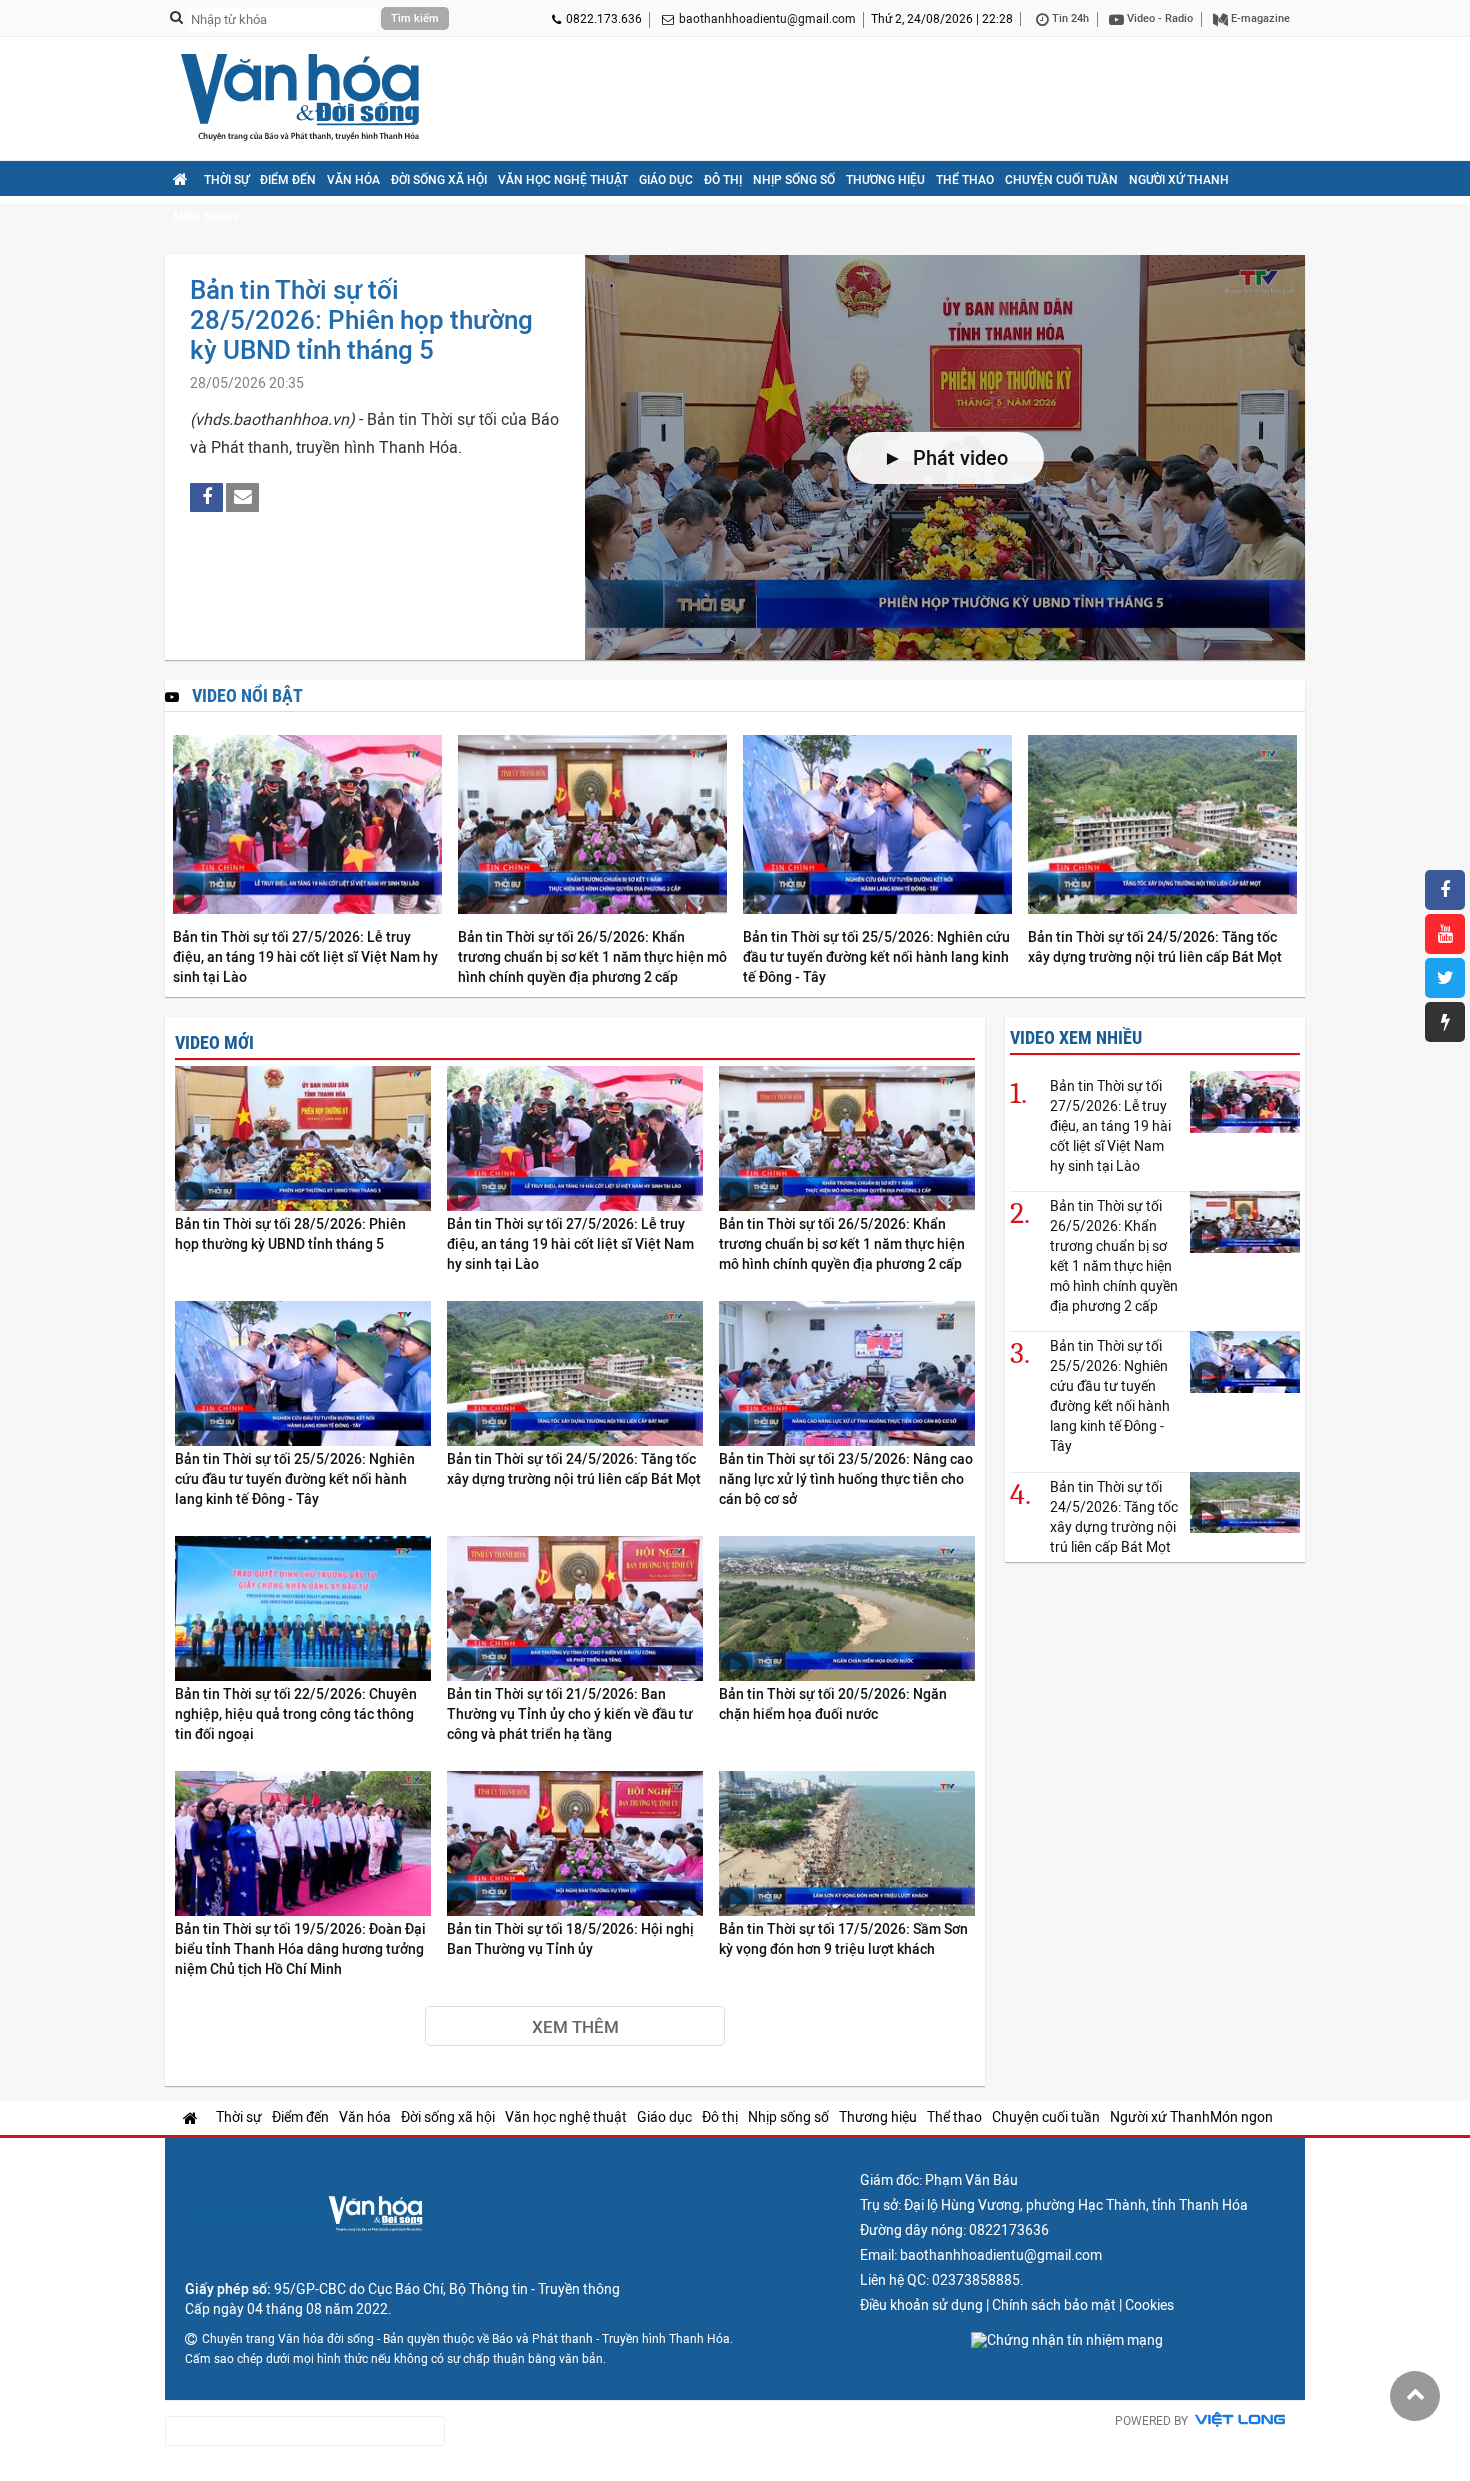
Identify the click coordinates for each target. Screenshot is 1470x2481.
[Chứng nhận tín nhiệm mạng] (1067, 2340)
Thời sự (226, 180)
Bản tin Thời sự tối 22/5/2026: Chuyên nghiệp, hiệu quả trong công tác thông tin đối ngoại (296, 1714)
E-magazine (1259, 18)
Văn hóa (353, 180)
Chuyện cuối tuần (1061, 180)
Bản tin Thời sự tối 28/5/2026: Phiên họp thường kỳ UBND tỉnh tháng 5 (361, 320)
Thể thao (965, 180)
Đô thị (723, 180)
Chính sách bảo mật (1054, 2305)
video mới (214, 1042)
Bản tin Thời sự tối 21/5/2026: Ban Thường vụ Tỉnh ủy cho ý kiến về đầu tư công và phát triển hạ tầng (570, 1714)
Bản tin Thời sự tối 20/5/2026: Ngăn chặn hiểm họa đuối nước (833, 1704)
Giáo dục (666, 180)
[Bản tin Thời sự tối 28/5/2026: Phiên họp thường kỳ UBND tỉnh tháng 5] (303, 1139)
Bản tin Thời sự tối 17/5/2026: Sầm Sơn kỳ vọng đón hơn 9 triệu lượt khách (843, 1939)
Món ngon (205, 217)
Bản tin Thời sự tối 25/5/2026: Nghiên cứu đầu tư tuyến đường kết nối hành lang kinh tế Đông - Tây (876, 957)
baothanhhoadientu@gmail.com (767, 19)
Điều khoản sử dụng (921, 2305)
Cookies (1149, 2305)
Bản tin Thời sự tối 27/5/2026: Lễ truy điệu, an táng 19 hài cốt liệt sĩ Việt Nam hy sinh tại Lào (305, 957)
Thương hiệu (885, 180)
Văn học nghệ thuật (563, 180)
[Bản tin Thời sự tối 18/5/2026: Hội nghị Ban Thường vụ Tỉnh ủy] (575, 1844)
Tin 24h (1069, 18)
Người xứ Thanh (1179, 180)
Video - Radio (1158, 18)
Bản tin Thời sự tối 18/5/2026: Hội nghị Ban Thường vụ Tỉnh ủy (570, 1939)
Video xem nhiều (1076, 1037)
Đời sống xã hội (439, 180)
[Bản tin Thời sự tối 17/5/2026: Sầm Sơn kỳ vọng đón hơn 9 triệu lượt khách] (847, 1844)
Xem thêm (575, 2027)
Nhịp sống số (794, 180)
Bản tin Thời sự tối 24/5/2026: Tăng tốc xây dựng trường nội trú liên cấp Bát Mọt (1155, 947)
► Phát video (945, 458)
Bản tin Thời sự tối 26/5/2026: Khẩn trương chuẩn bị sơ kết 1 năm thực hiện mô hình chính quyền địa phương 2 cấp (592, 957)
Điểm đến (288, 180)
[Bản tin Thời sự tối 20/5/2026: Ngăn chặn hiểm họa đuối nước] (847, 1609)
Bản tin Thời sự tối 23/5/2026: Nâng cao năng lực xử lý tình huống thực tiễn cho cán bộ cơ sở (846, 1479)
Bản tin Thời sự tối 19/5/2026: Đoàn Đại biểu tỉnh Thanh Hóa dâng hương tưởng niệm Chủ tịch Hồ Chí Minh (300, 1949)
